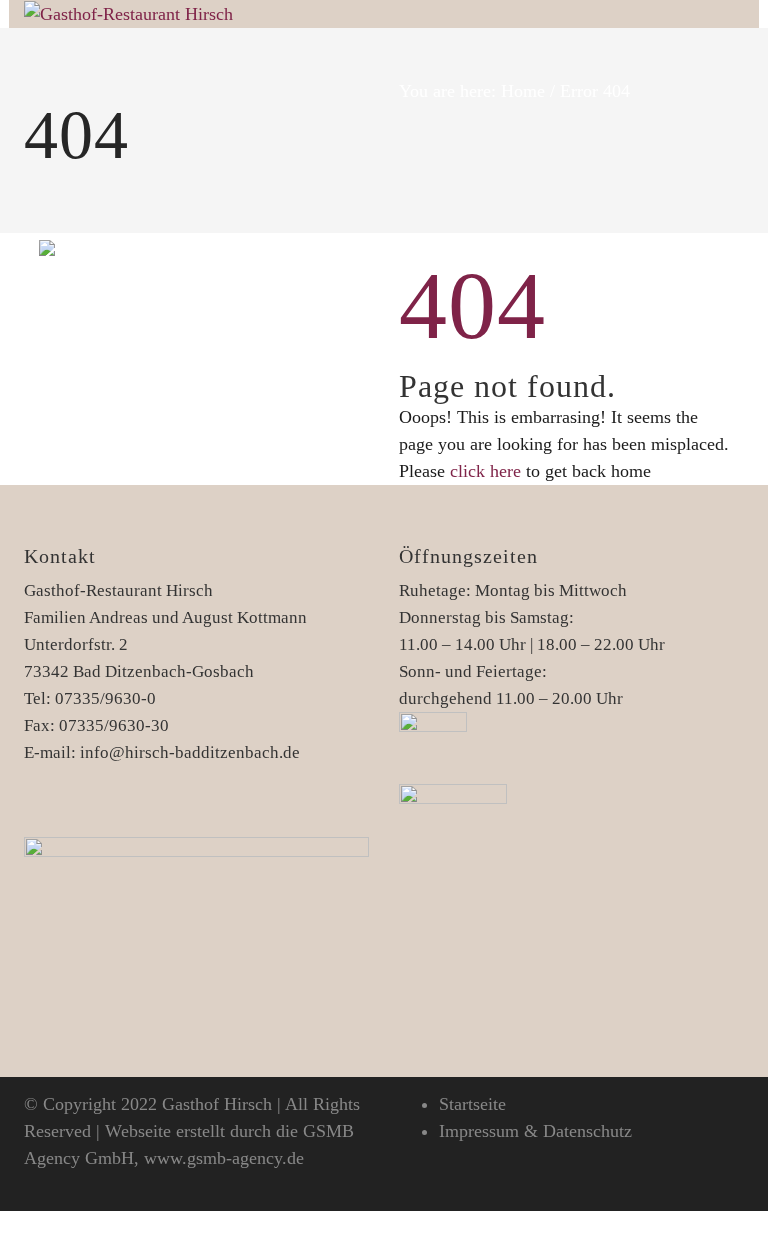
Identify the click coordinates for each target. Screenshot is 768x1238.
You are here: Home (472, 91)
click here (485, 471)
